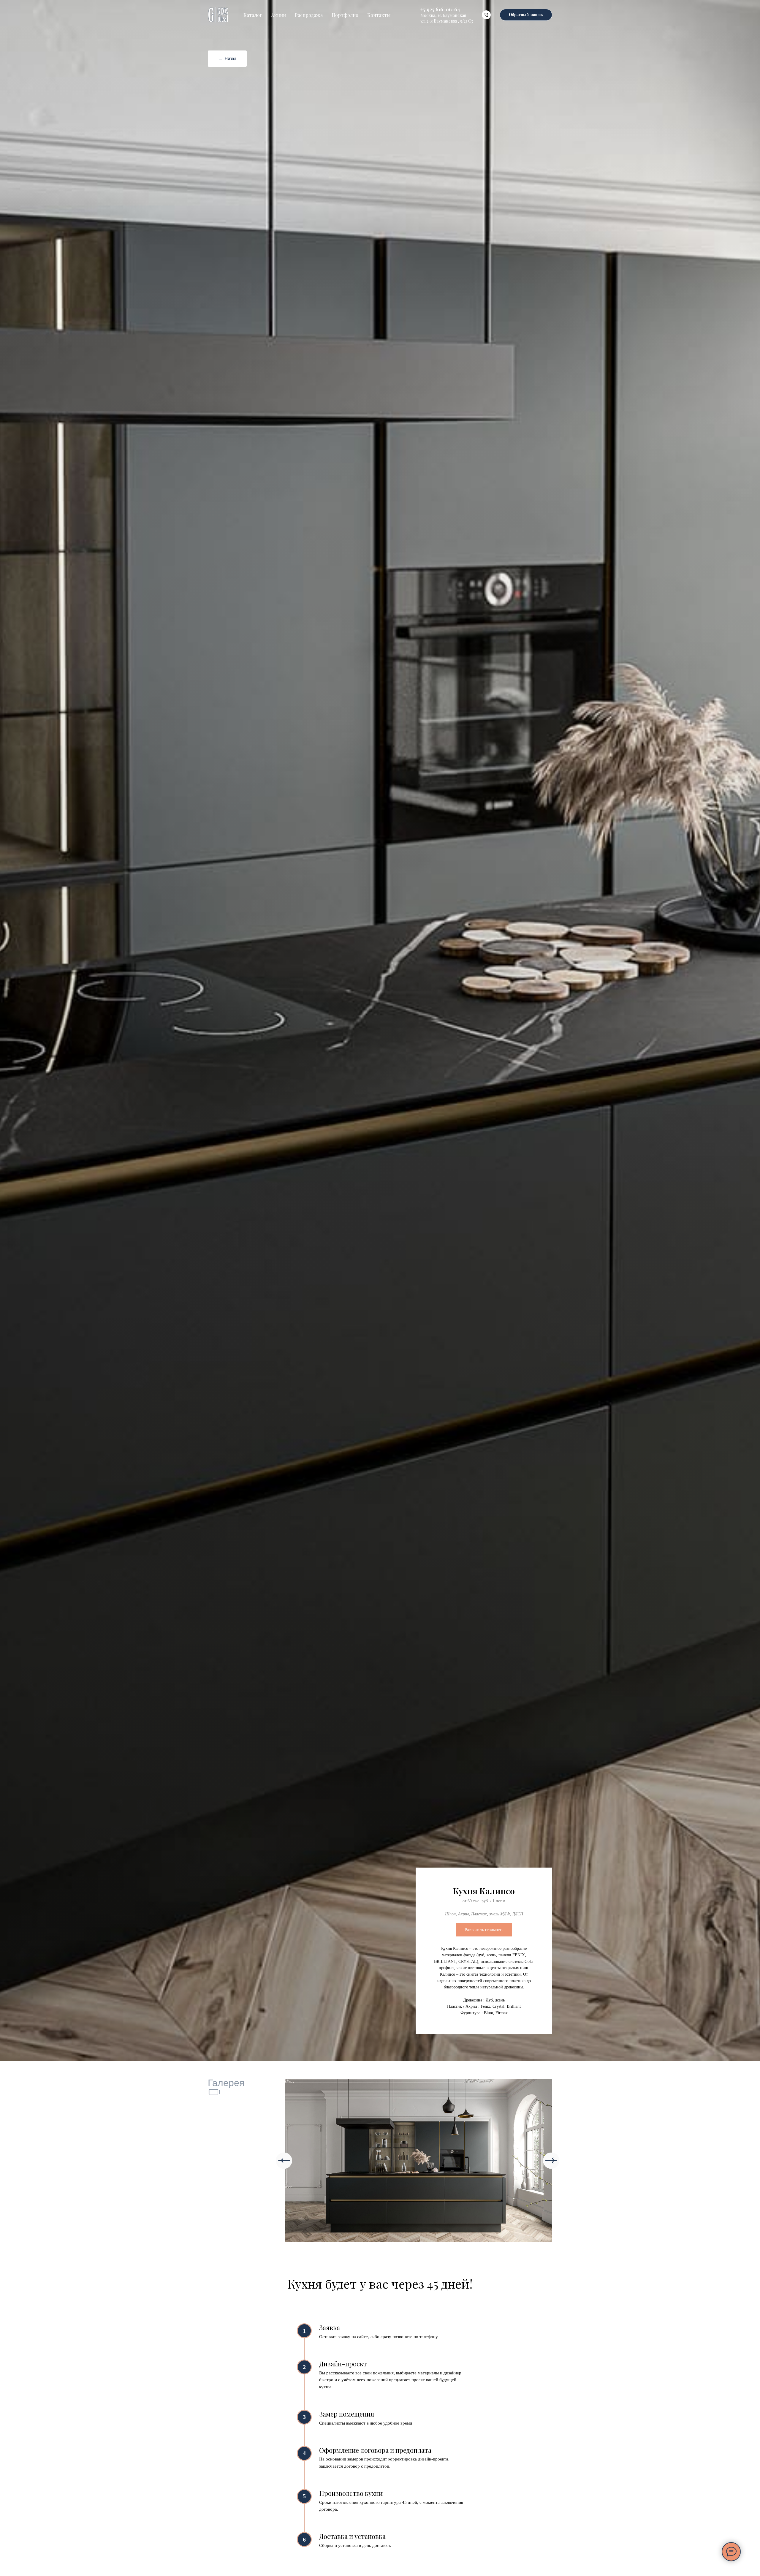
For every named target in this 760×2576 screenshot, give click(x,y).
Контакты (379, 15)
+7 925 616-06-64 (440, 9)
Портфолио (345, 15)
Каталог (253, 15)
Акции (278, 15)
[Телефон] (486, 15)
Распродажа (309, 15)
